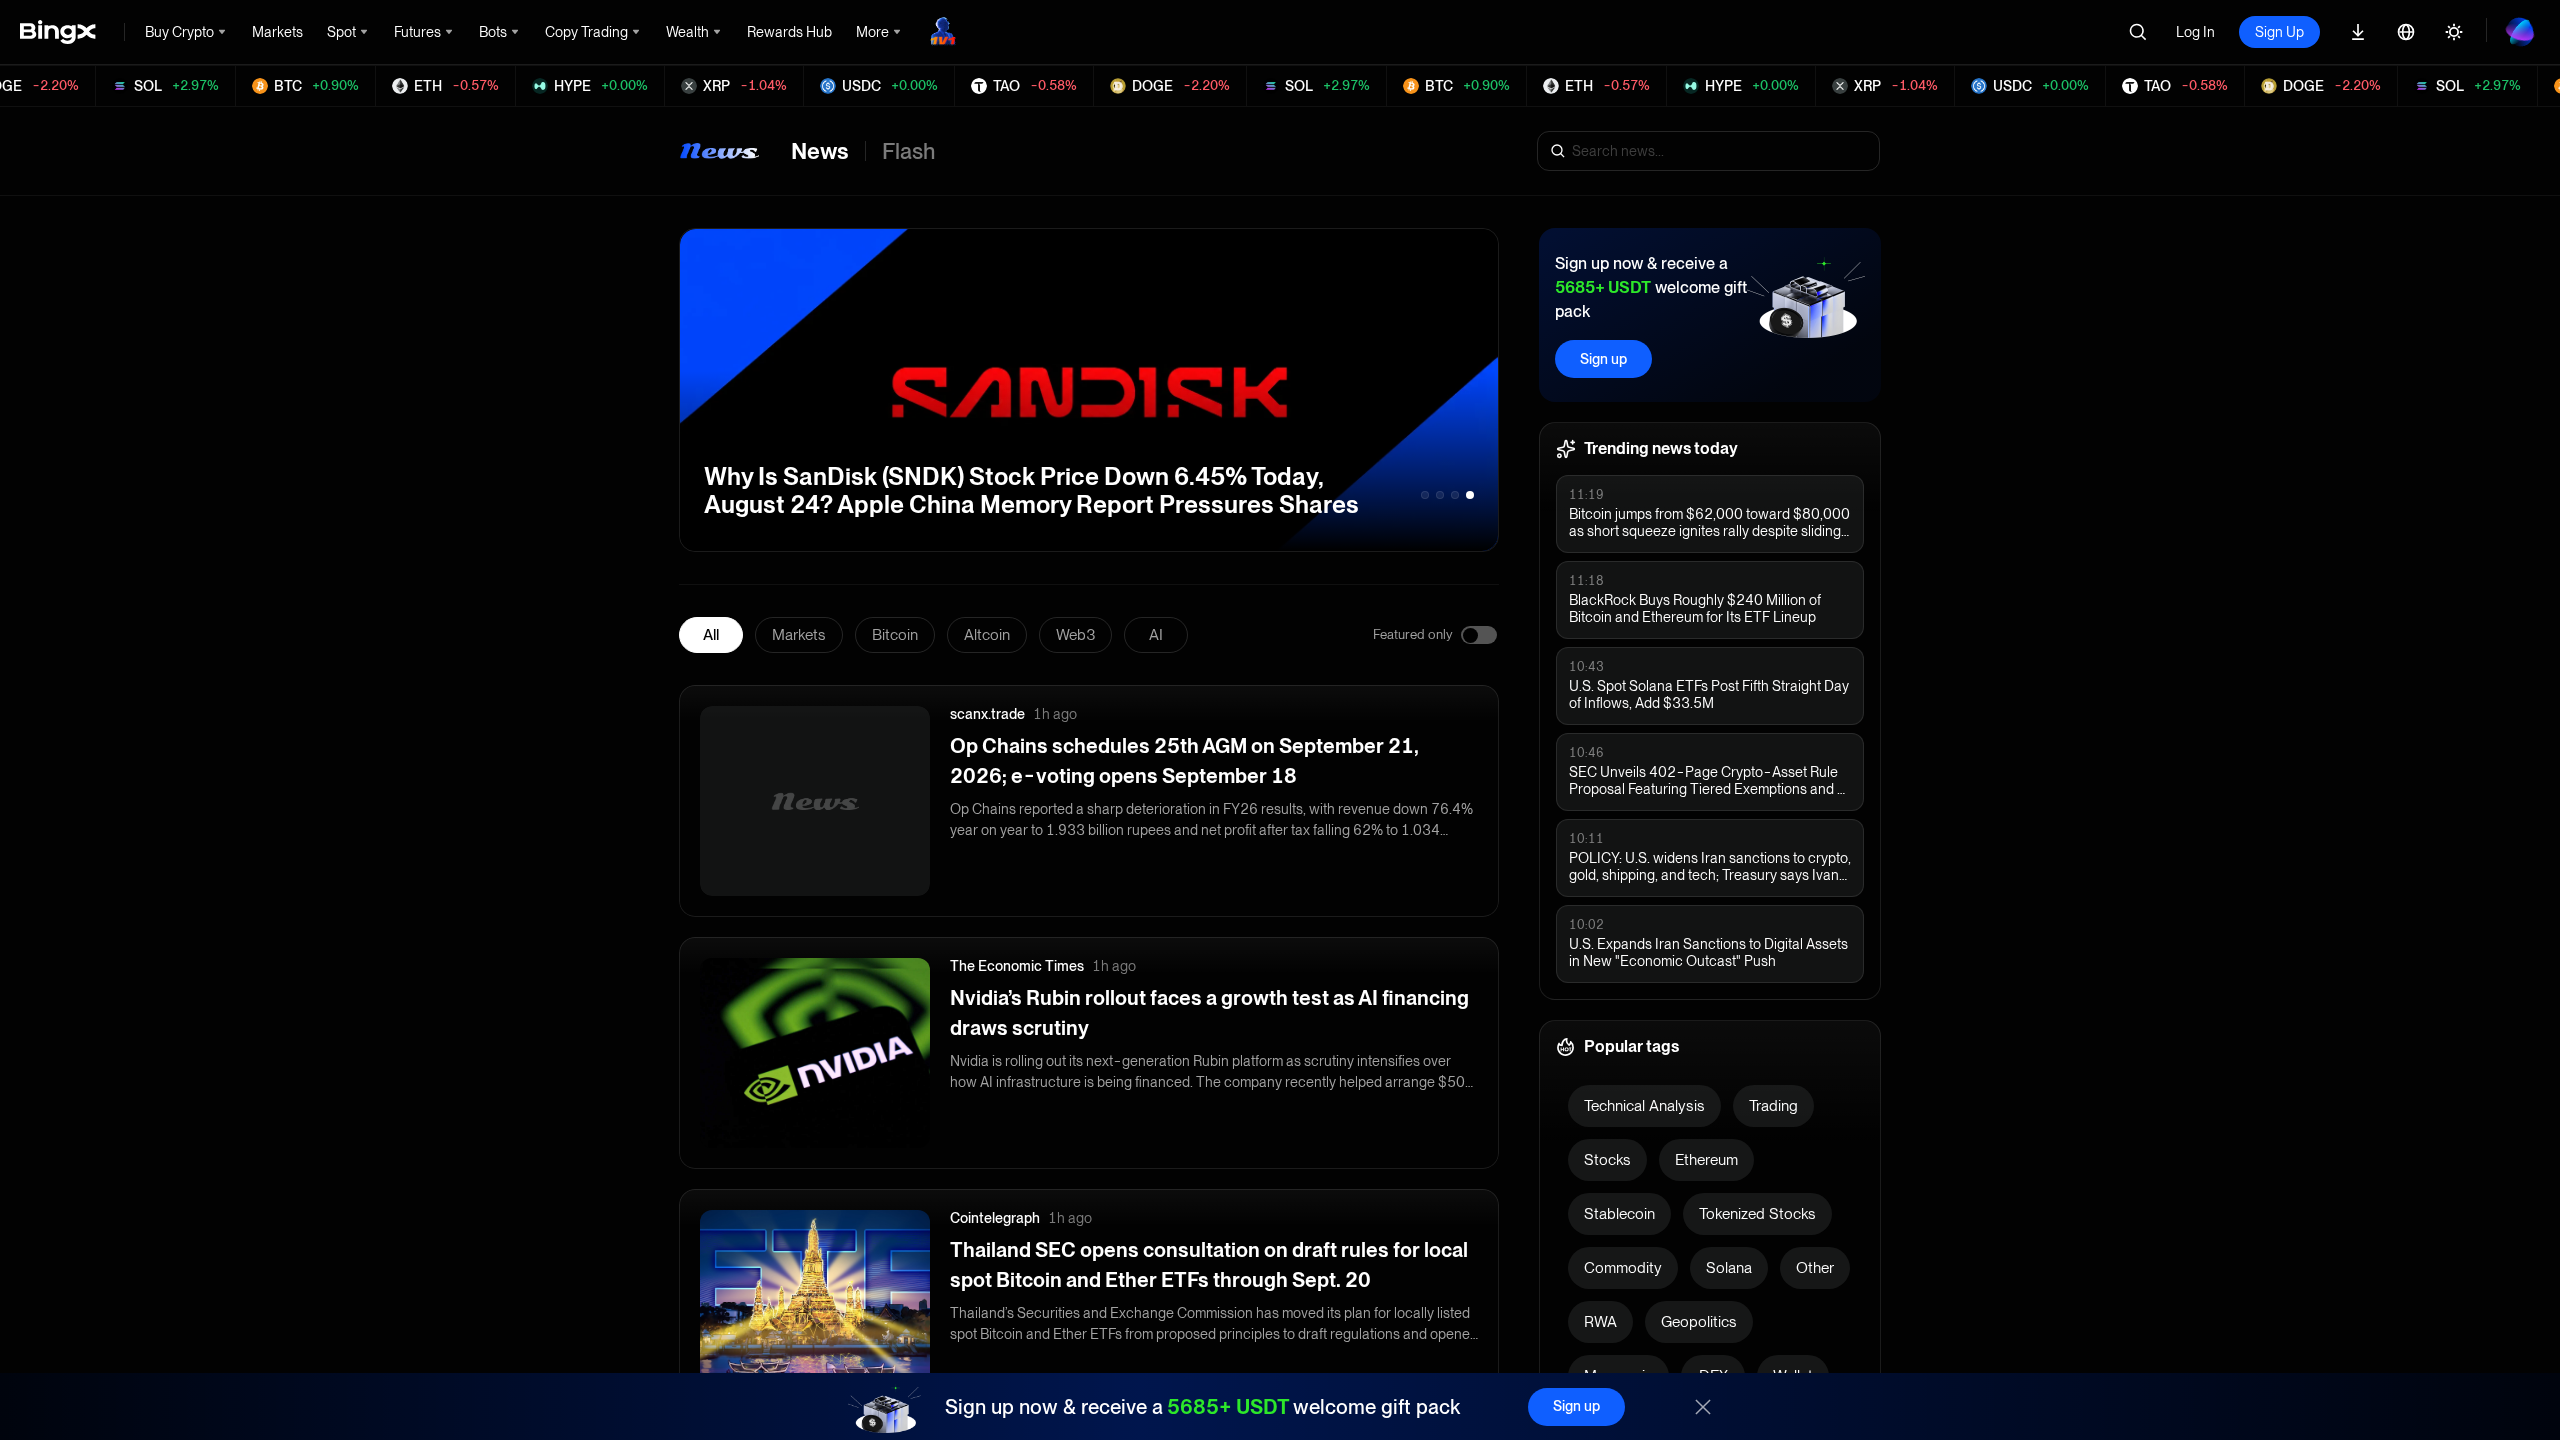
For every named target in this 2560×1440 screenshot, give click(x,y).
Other (1815, 1268)
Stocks (1607, 1160)
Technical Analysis (1644, 1106)
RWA (1600, 1322)
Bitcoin (895, 635)
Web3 (1075, 635)
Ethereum (1706, 1160)
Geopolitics (1699, 1322)
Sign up (1603, 359)
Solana (1729, 1268)
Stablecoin (1619, 1214)
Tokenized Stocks (1757, 1214)
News (820, 151)
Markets (799, 635)
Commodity (1623, 1268)
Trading (1773, 1106)
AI (1156, 635)
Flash (908, 151)
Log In (2195, 32)
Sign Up (2279, 32)
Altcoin (987, 635)
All (711, 635)
